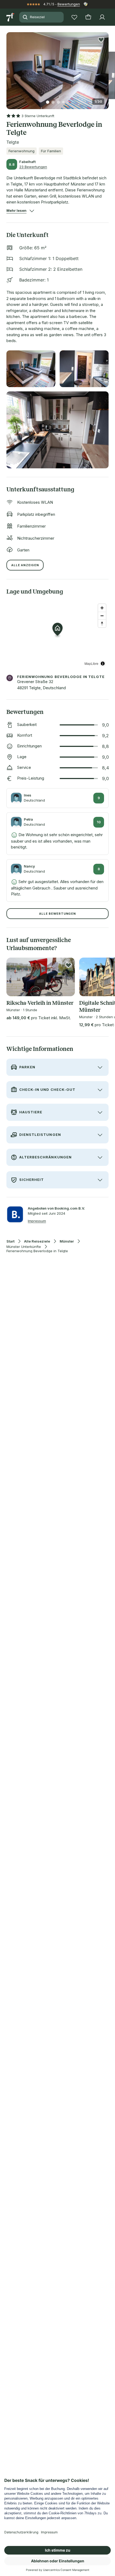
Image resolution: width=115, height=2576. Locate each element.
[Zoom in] (102, 608)
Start (10, 1241)
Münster (67, 1241)
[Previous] (9, 67)
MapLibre (91, 663)
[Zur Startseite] (11, 17)
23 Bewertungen (33, 167)
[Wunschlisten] (74, 17)
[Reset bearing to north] (102, 623)
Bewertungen (69, 4)
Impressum (37, 1221)
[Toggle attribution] (103, 664)
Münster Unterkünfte (24, 1247)
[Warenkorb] (88, 17)
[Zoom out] (102, 616)
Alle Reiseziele (37, 1241)
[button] (57, 67)
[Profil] (102, 17)
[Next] (106, 67)
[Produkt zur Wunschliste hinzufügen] (101, 40)
